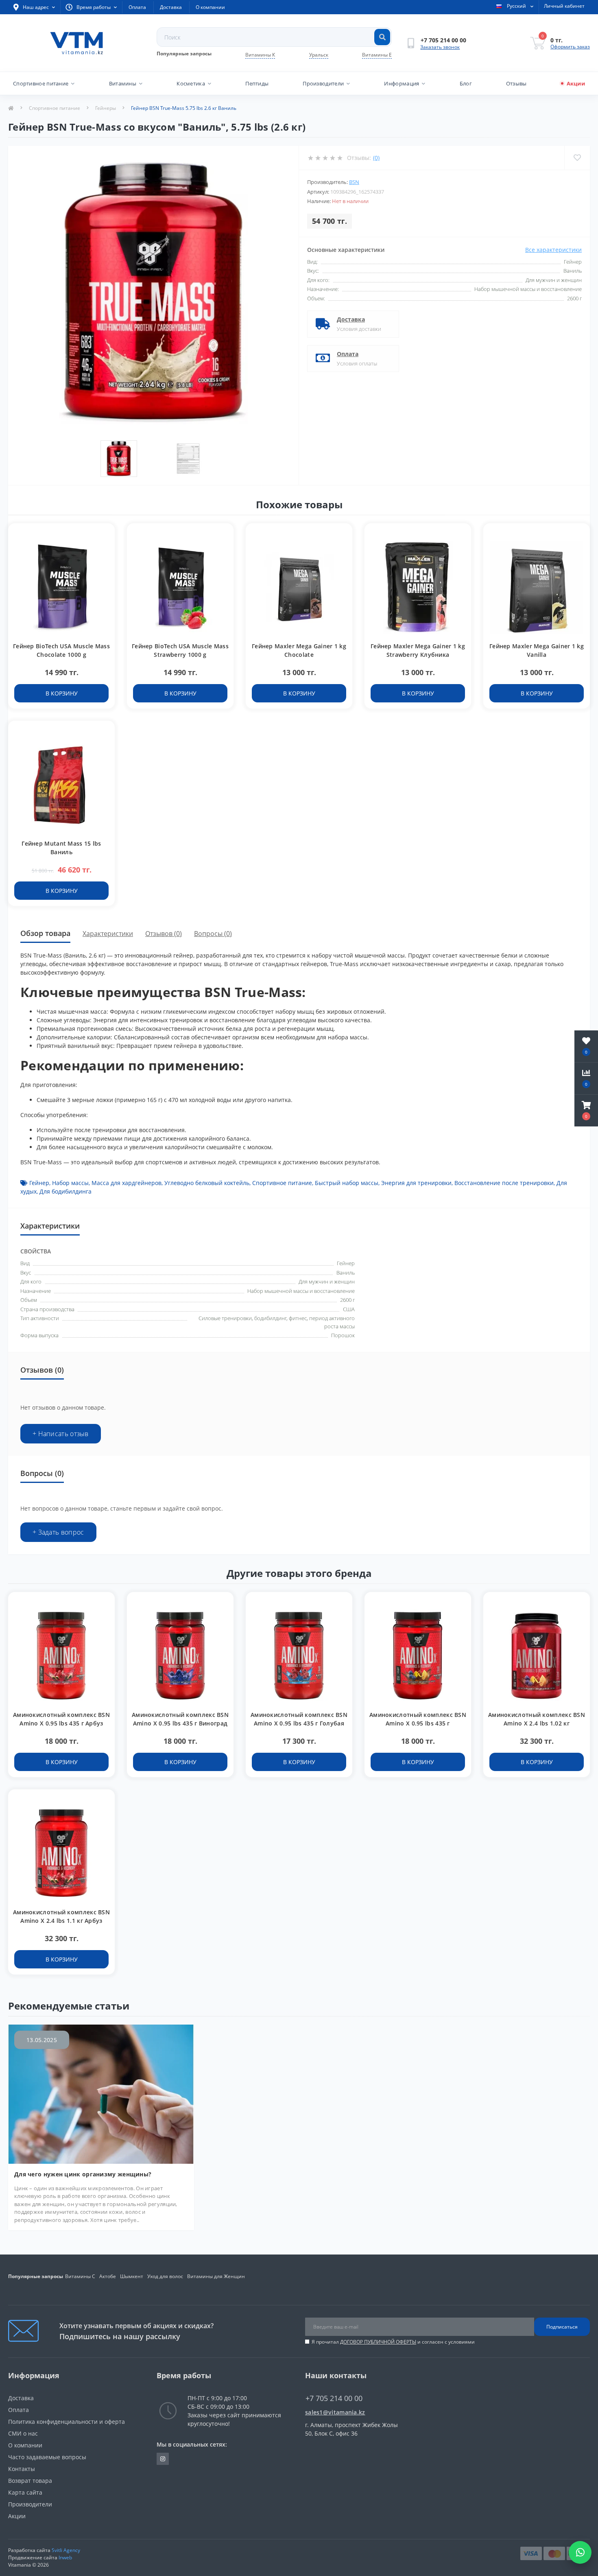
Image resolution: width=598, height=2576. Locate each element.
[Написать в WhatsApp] (580, 2552)
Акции (576, 83)
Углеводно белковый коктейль (207, 1183)
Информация (402, 83)
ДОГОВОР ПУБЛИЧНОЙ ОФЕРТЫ (378, 2342)
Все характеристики (553, 250)
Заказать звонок (440, 47)
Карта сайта (25, 2492)
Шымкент (132, 2276)
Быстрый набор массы (347, 1183)
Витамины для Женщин (216, 2276)
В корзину (62, 693)
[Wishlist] (577, 158)
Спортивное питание (41, 83)
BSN (354, 182)
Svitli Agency (66, 2550)
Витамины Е (377, 55)
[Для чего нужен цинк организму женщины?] (101, 2093)
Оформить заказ (570, 47)
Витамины (123, 83)
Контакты (22, 2469)
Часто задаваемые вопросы (47, 2457)
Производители (323, 83)
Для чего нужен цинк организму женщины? (83, 2174)
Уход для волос (165, 2276)
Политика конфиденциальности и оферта (67, 2422)
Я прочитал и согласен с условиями (393, 2342)
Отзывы (516, 83)
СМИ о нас (23, 2433)
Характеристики (108, 934)
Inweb (65, 2557)
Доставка (171, 7)
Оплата (137, 7)
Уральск (319, 55)
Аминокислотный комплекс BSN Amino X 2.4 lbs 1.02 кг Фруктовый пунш (537, 1723)
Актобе (108, 2276)
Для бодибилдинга (65, 1191)
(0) (376, 158)
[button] (586, 1111)
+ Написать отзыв (61, 1434)
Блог (466, 83)
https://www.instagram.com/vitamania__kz (163, 2459)
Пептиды (257, 83)
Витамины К (260, 55)
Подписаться (562, 2327)
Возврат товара (30, 2481)
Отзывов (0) (164, 934)
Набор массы (70, 1183)
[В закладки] (105, 534)
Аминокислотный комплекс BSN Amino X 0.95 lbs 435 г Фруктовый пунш (418, 1723)
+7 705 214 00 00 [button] (334, 2398)
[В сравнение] (105, 546)
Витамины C (80, 2276)
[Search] (382, 37)
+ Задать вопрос (58, 1532)
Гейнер (39, 1183)
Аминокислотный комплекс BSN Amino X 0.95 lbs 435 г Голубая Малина (299, 1723)
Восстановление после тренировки (504, 1183)
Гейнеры (106, 108)
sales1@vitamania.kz (335, 2412)
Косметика (191, 83)
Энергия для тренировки (416, 1183)
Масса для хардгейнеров (127, 1183)
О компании (210, 7)
